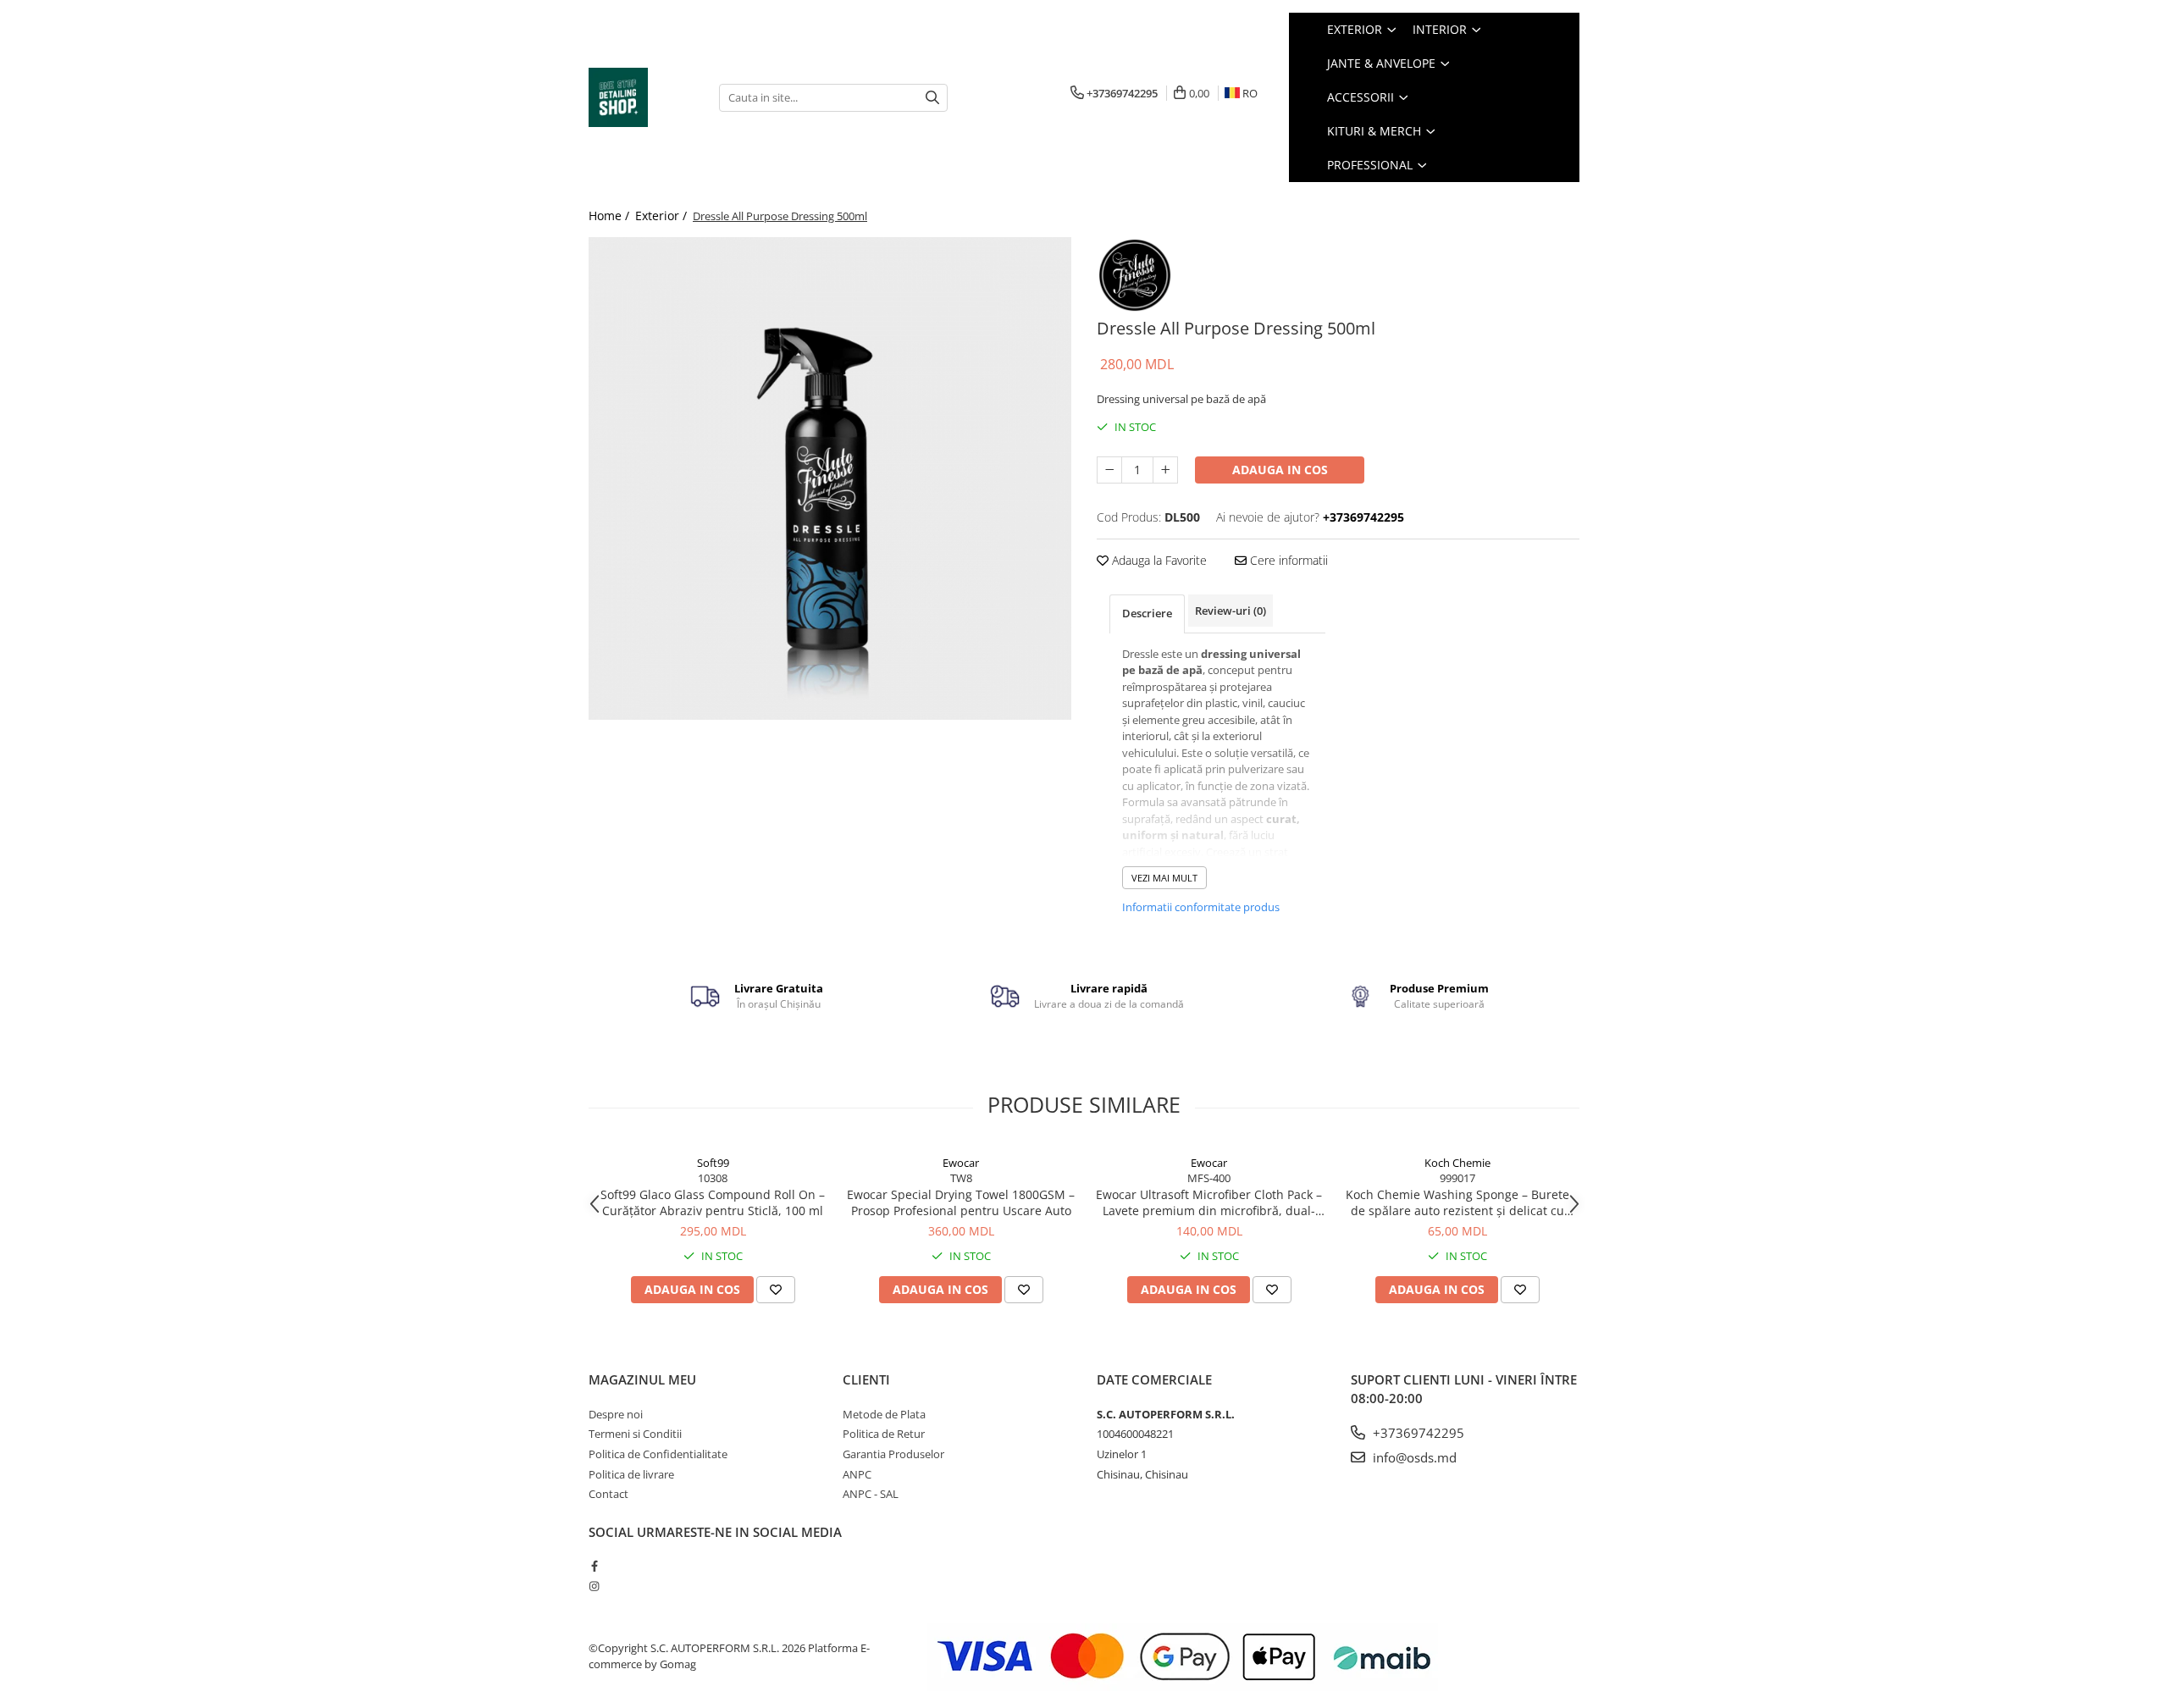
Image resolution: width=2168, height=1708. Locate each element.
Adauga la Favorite (1158, 560)
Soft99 (713, 1163)
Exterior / (663, 216)
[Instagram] (594, 1586)
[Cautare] (932, 98)
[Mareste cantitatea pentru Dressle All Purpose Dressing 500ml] (1165, 470)
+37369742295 (1417, 1433)
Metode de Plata (884, 1414)
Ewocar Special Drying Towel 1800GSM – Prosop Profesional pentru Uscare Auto (961, 1202)
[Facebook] (594, 1566)
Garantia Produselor (893, 1454)
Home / (611, 216)
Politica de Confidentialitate (658, 1454)
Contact (608, 1494)
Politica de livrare (631, 1474)
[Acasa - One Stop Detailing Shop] (641, 97)
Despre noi (616, 1414)
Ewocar (961, 1163)
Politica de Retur (884, 1434)
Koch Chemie (1457, 1163)
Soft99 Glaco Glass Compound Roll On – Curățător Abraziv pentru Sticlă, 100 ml (713, 1202)
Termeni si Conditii (635, 1434)
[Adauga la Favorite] (776, 1290)
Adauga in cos (1280, 470)
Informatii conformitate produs (1201, 907)
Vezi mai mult (1164, 878)
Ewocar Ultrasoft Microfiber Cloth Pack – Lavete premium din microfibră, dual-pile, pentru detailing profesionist (1209, 1202)
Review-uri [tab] (1231, 611)
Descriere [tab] (1147, 613)
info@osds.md (1413, 1457)
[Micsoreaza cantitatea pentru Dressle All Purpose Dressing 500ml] (1109, 470)
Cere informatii (1287, 560)
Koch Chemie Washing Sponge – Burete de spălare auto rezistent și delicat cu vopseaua (1457, 1202)
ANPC (857, 1474)
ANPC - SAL (871, 1494)
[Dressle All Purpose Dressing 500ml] (830, 478)
